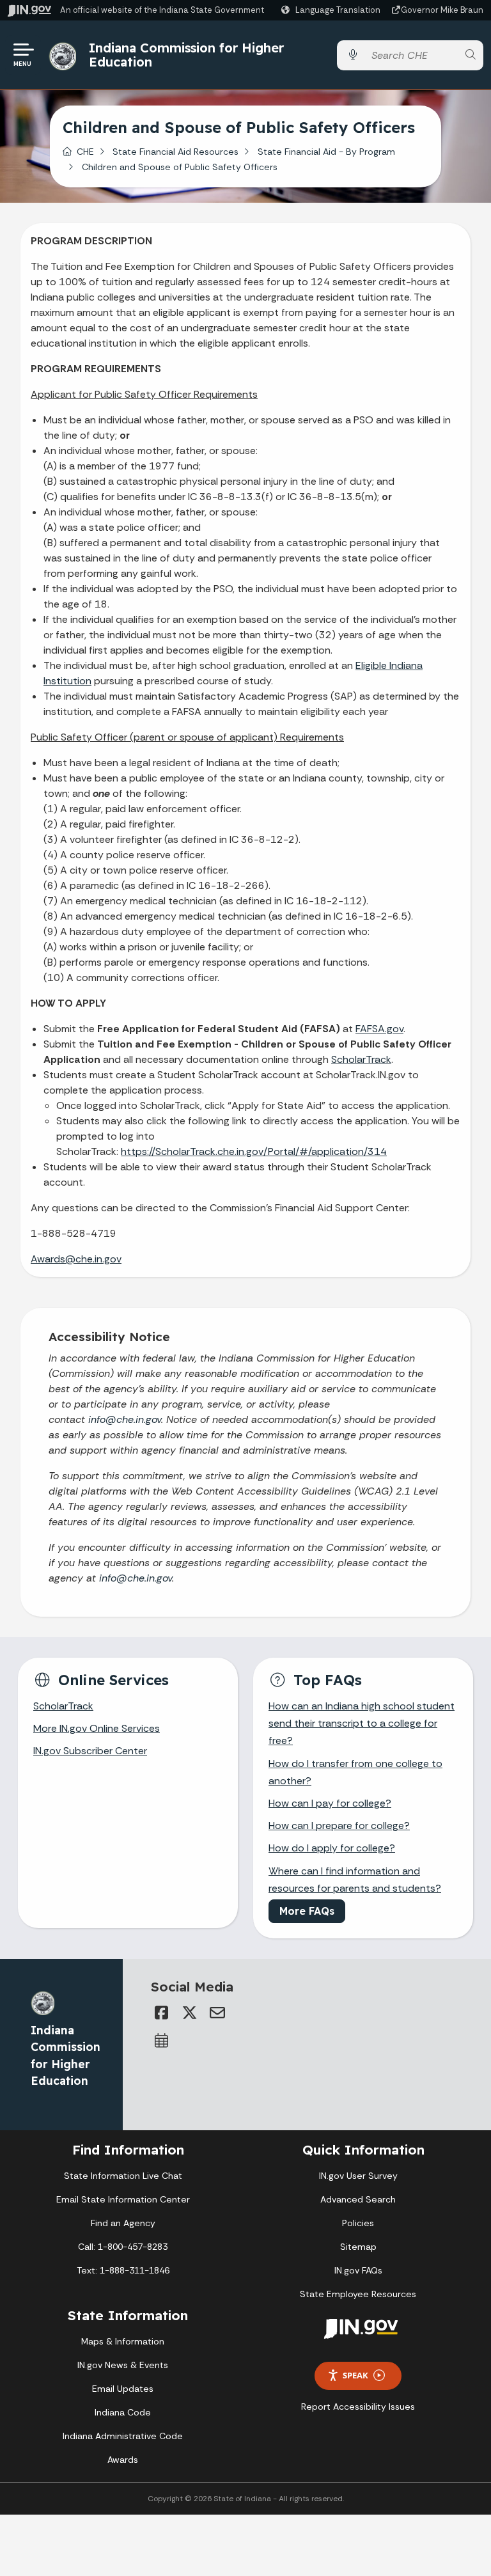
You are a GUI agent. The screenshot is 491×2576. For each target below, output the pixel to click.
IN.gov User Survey (358, 2176)
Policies (358, 2223)
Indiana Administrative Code (123, 2436)
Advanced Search (358, 2199)
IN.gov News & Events (123, 2365)
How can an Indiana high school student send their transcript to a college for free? (362, 1723)
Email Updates (123, 2389)
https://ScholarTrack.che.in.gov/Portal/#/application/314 (254, 1151)
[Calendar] (161, 2041)
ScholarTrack (361, 1059)
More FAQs (307, 1911)
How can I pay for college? (330, 1803)
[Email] (217, 2013)
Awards (123, 2460)
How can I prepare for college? (339, 1826)
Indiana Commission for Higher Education (186, 55)
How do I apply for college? (332, 1848)
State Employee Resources (358, 2294)
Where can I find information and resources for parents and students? (355, 1880)
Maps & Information (123, 2341)
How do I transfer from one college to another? (355, 1772)
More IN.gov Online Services (97, 1728)
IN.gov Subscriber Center (90, 1751)
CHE (85, 152)
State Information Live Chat (123, 2176)
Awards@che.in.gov (76, 1259)
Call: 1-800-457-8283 (123, 2247)
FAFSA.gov (379, 1029)
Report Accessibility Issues (358, 2407)
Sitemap (358, 2247)
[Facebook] (161, 2013)
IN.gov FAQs (358, 2270)
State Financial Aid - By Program (326, 152)
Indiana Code (123, 2412)
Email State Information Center (123, 2199)
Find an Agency (123, 2223)
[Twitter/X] (189, 2013)
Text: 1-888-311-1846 (123, 2270)
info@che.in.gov (125, 1419)
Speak (355, 2375)
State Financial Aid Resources (175, 152)
